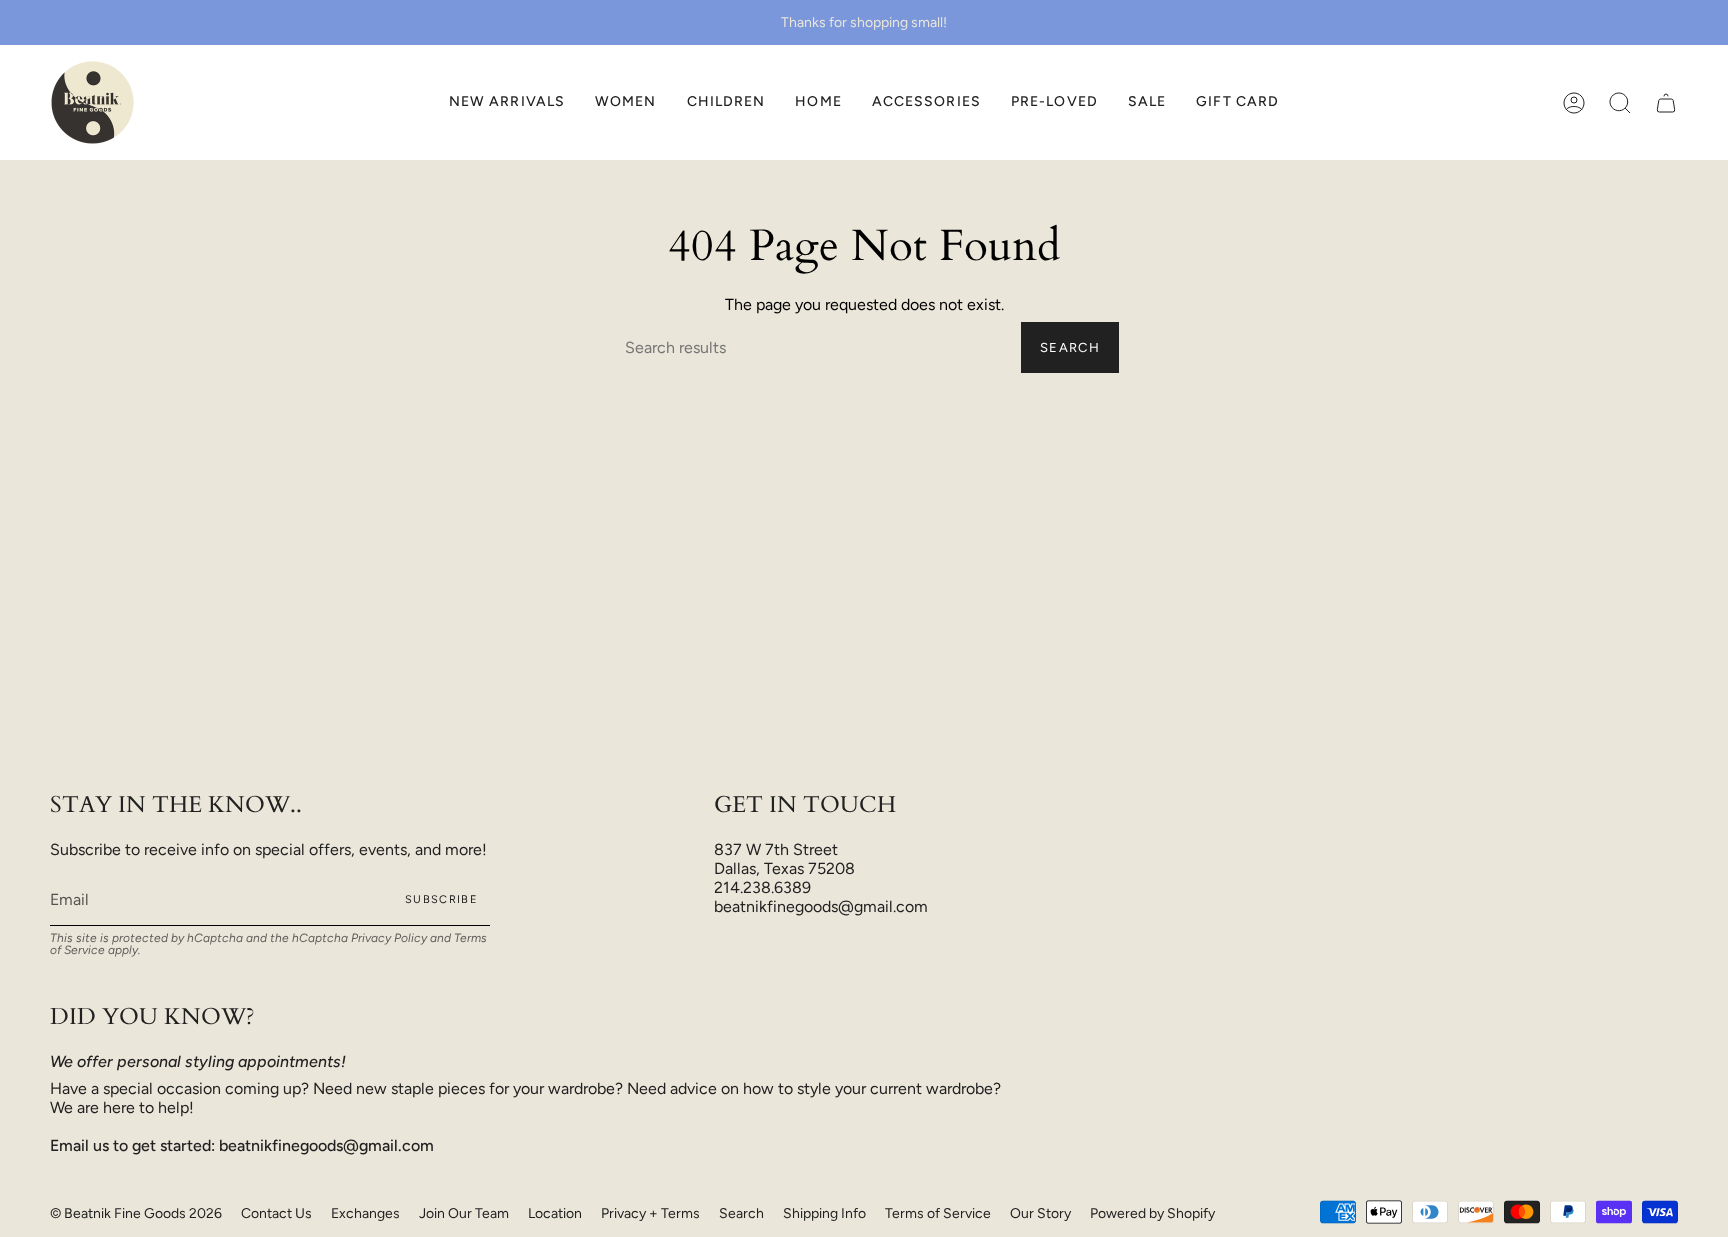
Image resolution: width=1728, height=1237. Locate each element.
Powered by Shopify (1152, 1213)
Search (1070, 347)
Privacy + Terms (650, 1213)
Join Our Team (464, 1213)
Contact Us (276, 1213)
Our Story (1040, 1213)
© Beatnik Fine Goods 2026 (136, 1213)
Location (555, 1213)
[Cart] (1666, 102)
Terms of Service (938, 1213)
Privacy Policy (389, 938)
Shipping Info (824, 1213)
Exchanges (365, 1213)
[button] (626, 102)
